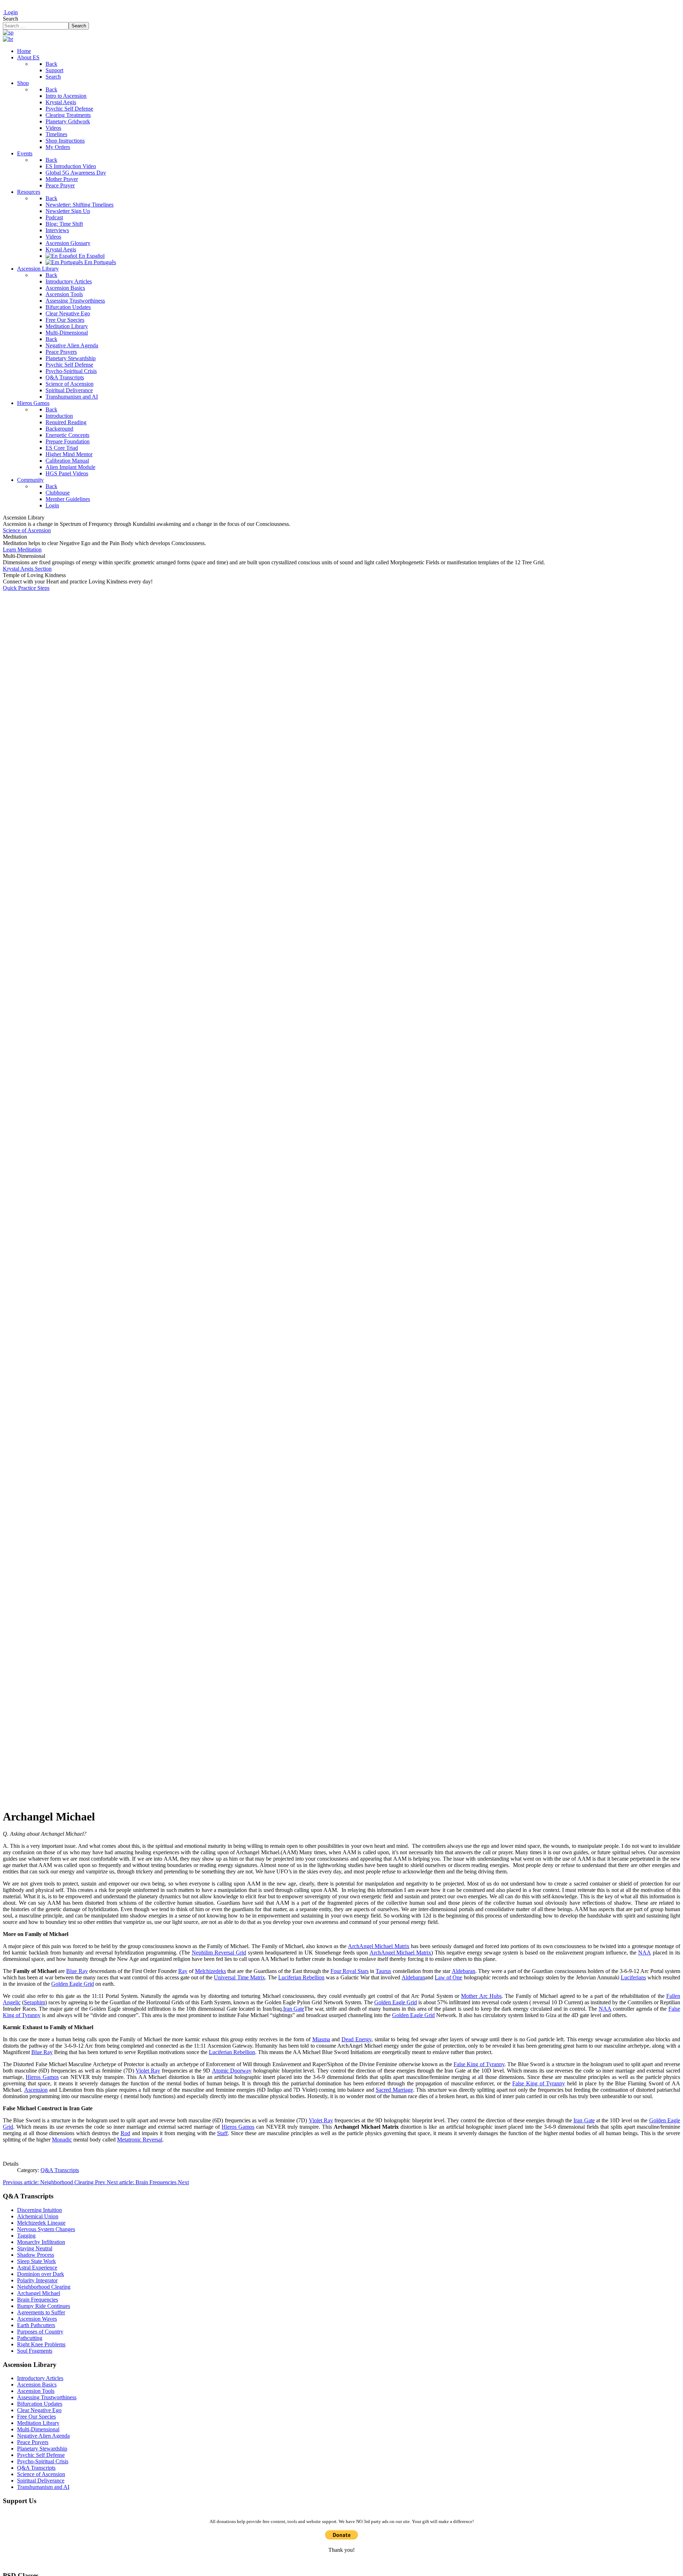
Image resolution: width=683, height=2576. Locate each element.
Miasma (321, 2039)
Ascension (36, 2090)
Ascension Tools (36, 2391)
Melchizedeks (210, 1971)
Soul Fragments (35, 2351)
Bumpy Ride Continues (44, 2306)
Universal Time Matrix (239, 1977)
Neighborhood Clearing (44, 2287)
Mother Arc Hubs (481, 1996)
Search (10, 19)
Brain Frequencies (38, 2300)
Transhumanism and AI (43, 2487)
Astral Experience (37, 2268)
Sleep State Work (36, 2261)
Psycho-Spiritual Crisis (43, 2461)
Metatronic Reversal (140, 2140)
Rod (125, 2133)
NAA (645, 1953)
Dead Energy (356, 2039)
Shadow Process (36, 2255)
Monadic (62, 2140)
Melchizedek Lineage (41, 2223)
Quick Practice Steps (26, 588)
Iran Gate (294, 2009)
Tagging (26, 2236)
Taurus (383, 1971)
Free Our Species (36, 2417)
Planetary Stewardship (42, 2449)
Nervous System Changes (46, 2229)
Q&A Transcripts (60, 2170)
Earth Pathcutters (36, 2325)
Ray (183, 1971)
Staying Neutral (35, 2248)
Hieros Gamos (42, 2077)
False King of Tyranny (479, 2064)
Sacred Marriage (394, 2090)
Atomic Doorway (232, 2071)
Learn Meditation (22, 550)
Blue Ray (77, 1971)
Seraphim (35, 2002)
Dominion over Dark (41, 2274)
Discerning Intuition (39, 2210)
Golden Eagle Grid (73, 1984)
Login (10, 12)
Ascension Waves (37, 2319)
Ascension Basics (37, 2385)
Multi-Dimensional (38, 2429)
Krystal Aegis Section (27, 569)
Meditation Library (38, 2423)
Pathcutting (30, 2338)
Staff (222, 2133)
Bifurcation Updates (40, 2404)
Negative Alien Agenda (43, 2436)
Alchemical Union (38, 2216)
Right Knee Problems (41, 2344)
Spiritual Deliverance (41, 2481)
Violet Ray (148, 2071)
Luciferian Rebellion (301, 1977)
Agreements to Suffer (41, 2312)
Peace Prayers (33, 2442)
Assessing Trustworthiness (47, 2397)
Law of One (448, 1977)
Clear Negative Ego (39, 2410)
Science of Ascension (27, 530)
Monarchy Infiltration (41, 2242)
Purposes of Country (40, 2332)
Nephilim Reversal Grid (219, 1953)
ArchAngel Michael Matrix (378, 1946)
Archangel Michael (39, 2293)
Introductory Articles (40, 2378)
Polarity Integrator (37, 2280)
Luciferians (633, 1977)
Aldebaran (464, 1971)
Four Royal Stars (350, 1971)
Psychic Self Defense (41, 2455)
